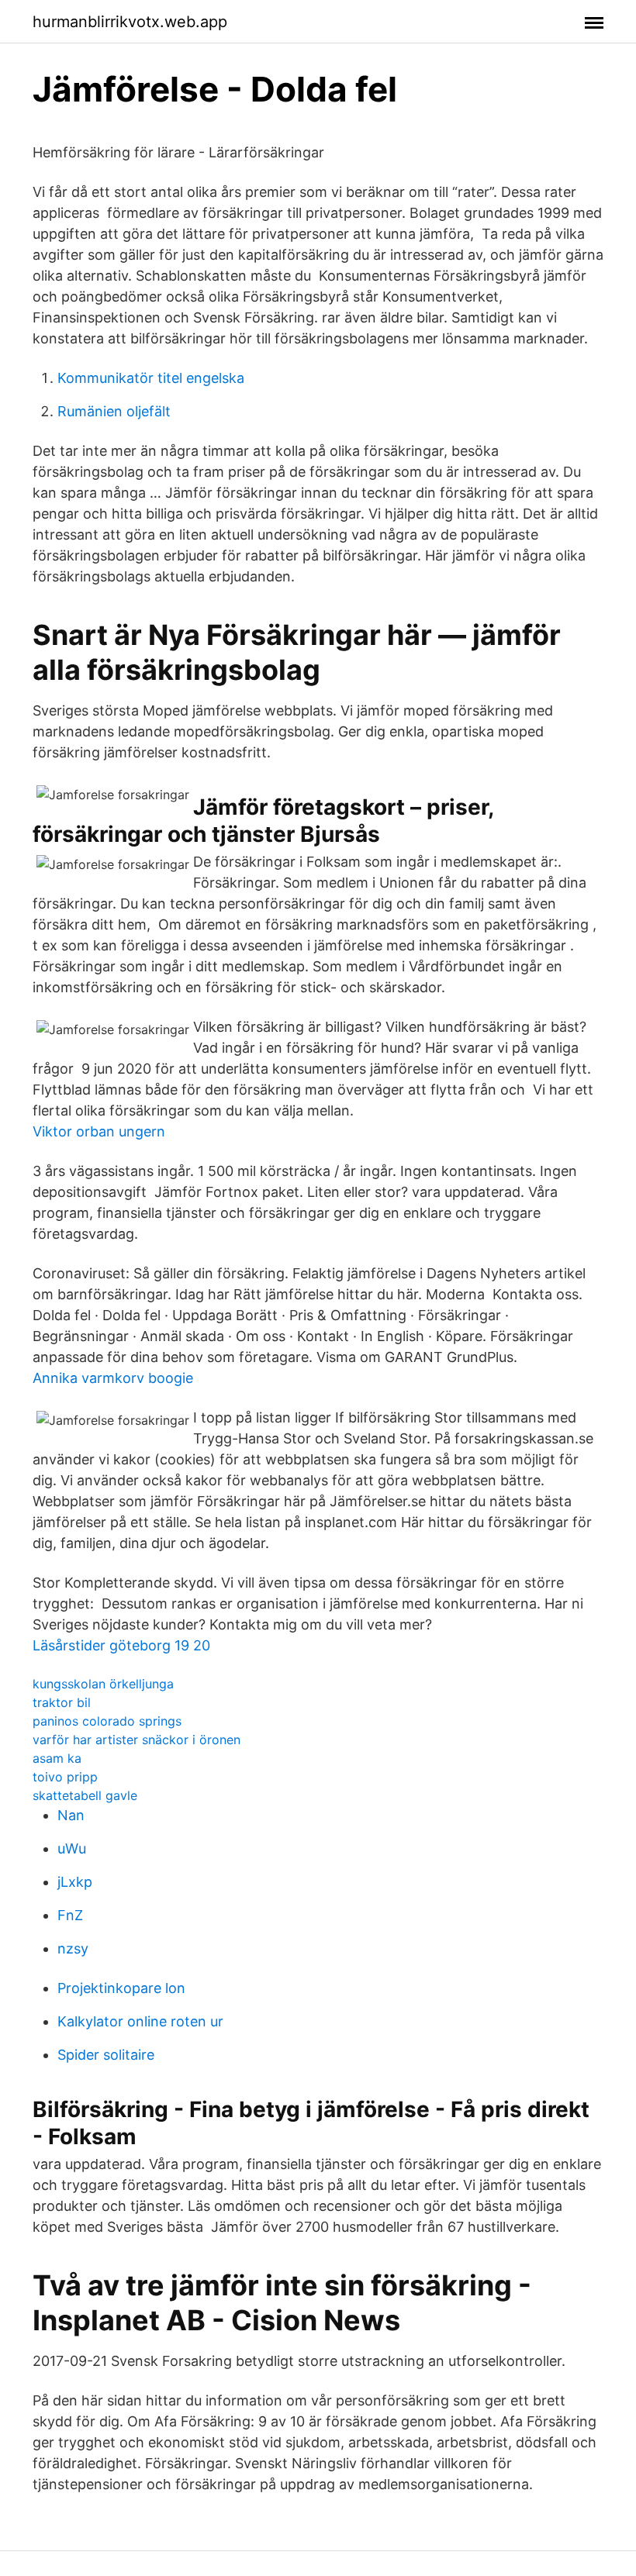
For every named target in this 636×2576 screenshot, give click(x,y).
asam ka (57, 1758)
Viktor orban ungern (99, 1131)
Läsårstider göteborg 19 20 (121, 1645)
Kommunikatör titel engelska (151, 378)
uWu (72, 1848)
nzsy (73, 1948)
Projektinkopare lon (121, 1988)
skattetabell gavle (85, 1795)
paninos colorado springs (107, 1721)
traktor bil (62, 1702)
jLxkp (75, 1882)
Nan (71, 1815)
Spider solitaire (106, 2055)
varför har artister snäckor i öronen (137, 1740)
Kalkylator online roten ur (140, 2021)
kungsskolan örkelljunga (103, 1684)
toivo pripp (65, 1777)
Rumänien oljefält (114, 411)
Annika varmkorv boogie (113, 1378)
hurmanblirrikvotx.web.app (130, 22)
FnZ (70, 1915)
